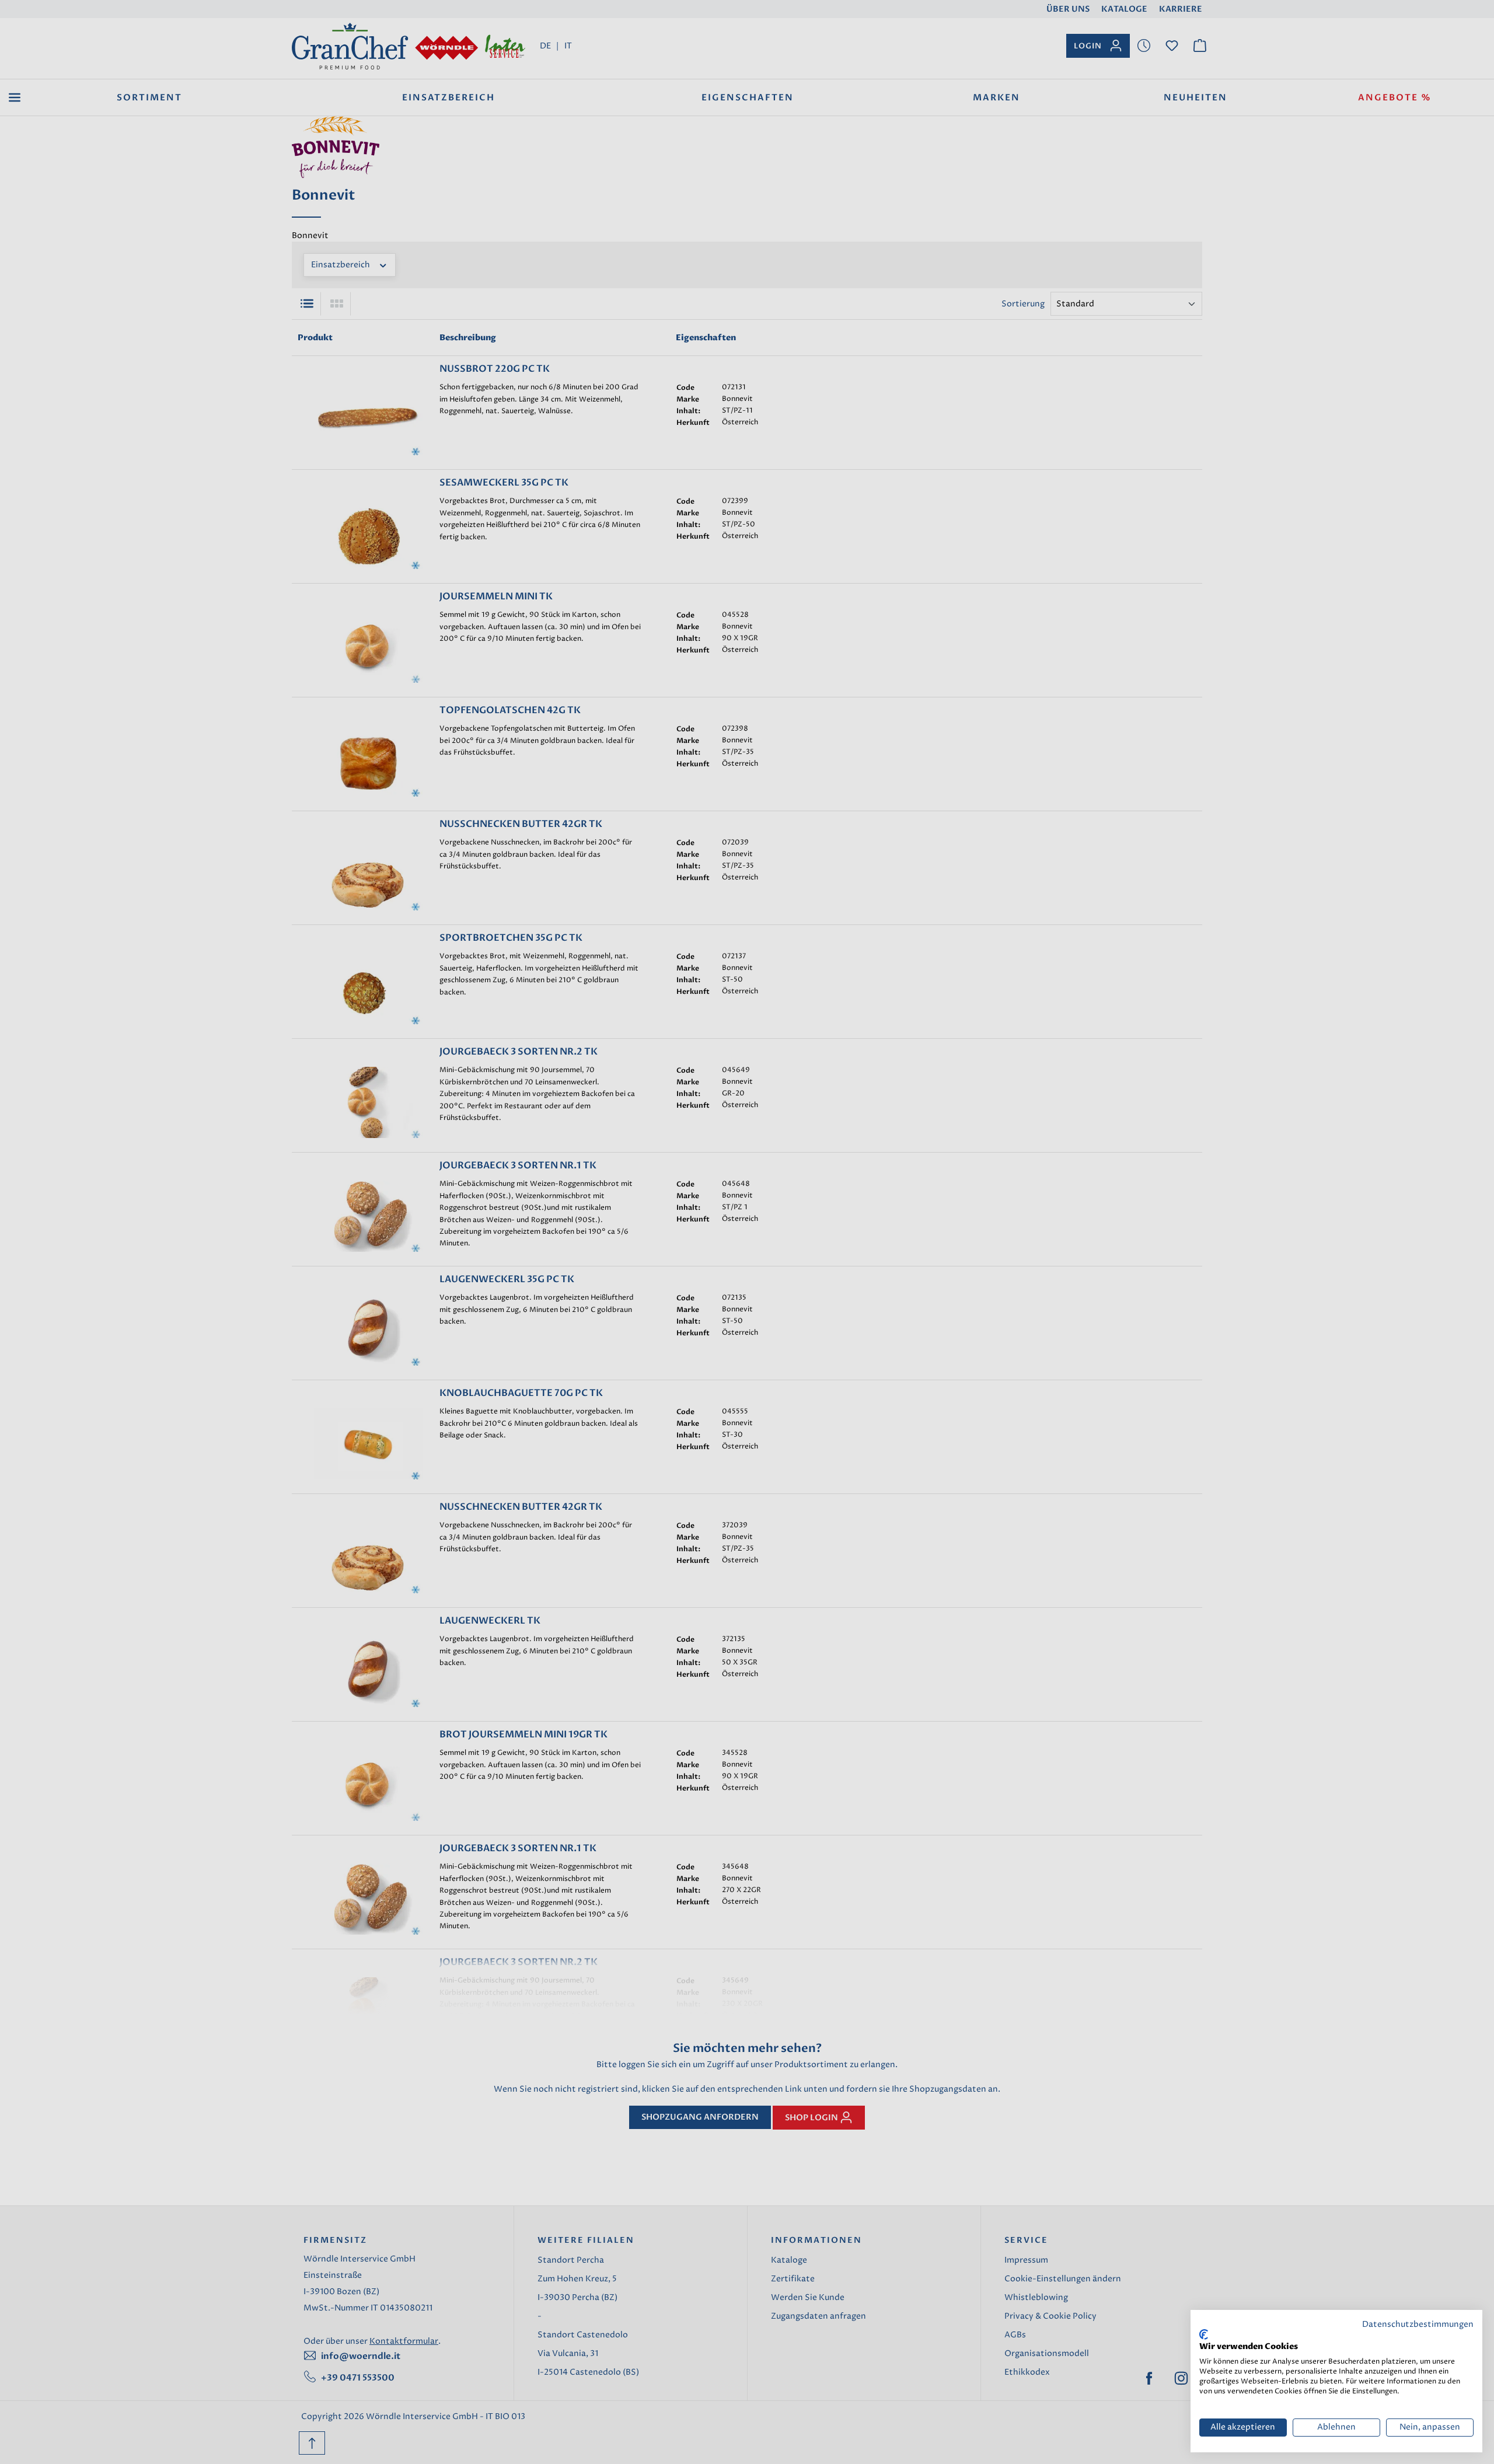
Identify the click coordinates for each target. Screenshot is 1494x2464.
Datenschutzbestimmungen (1418, 2325)
